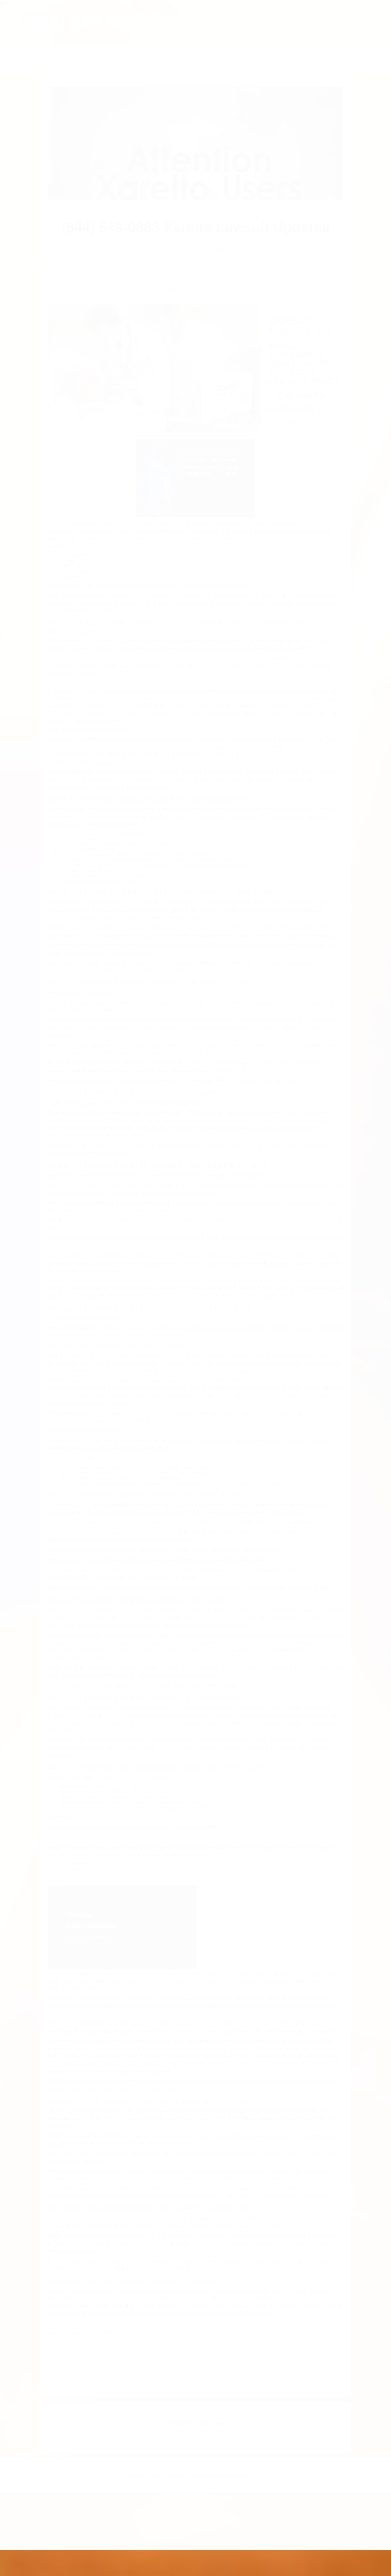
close (4, 3)
